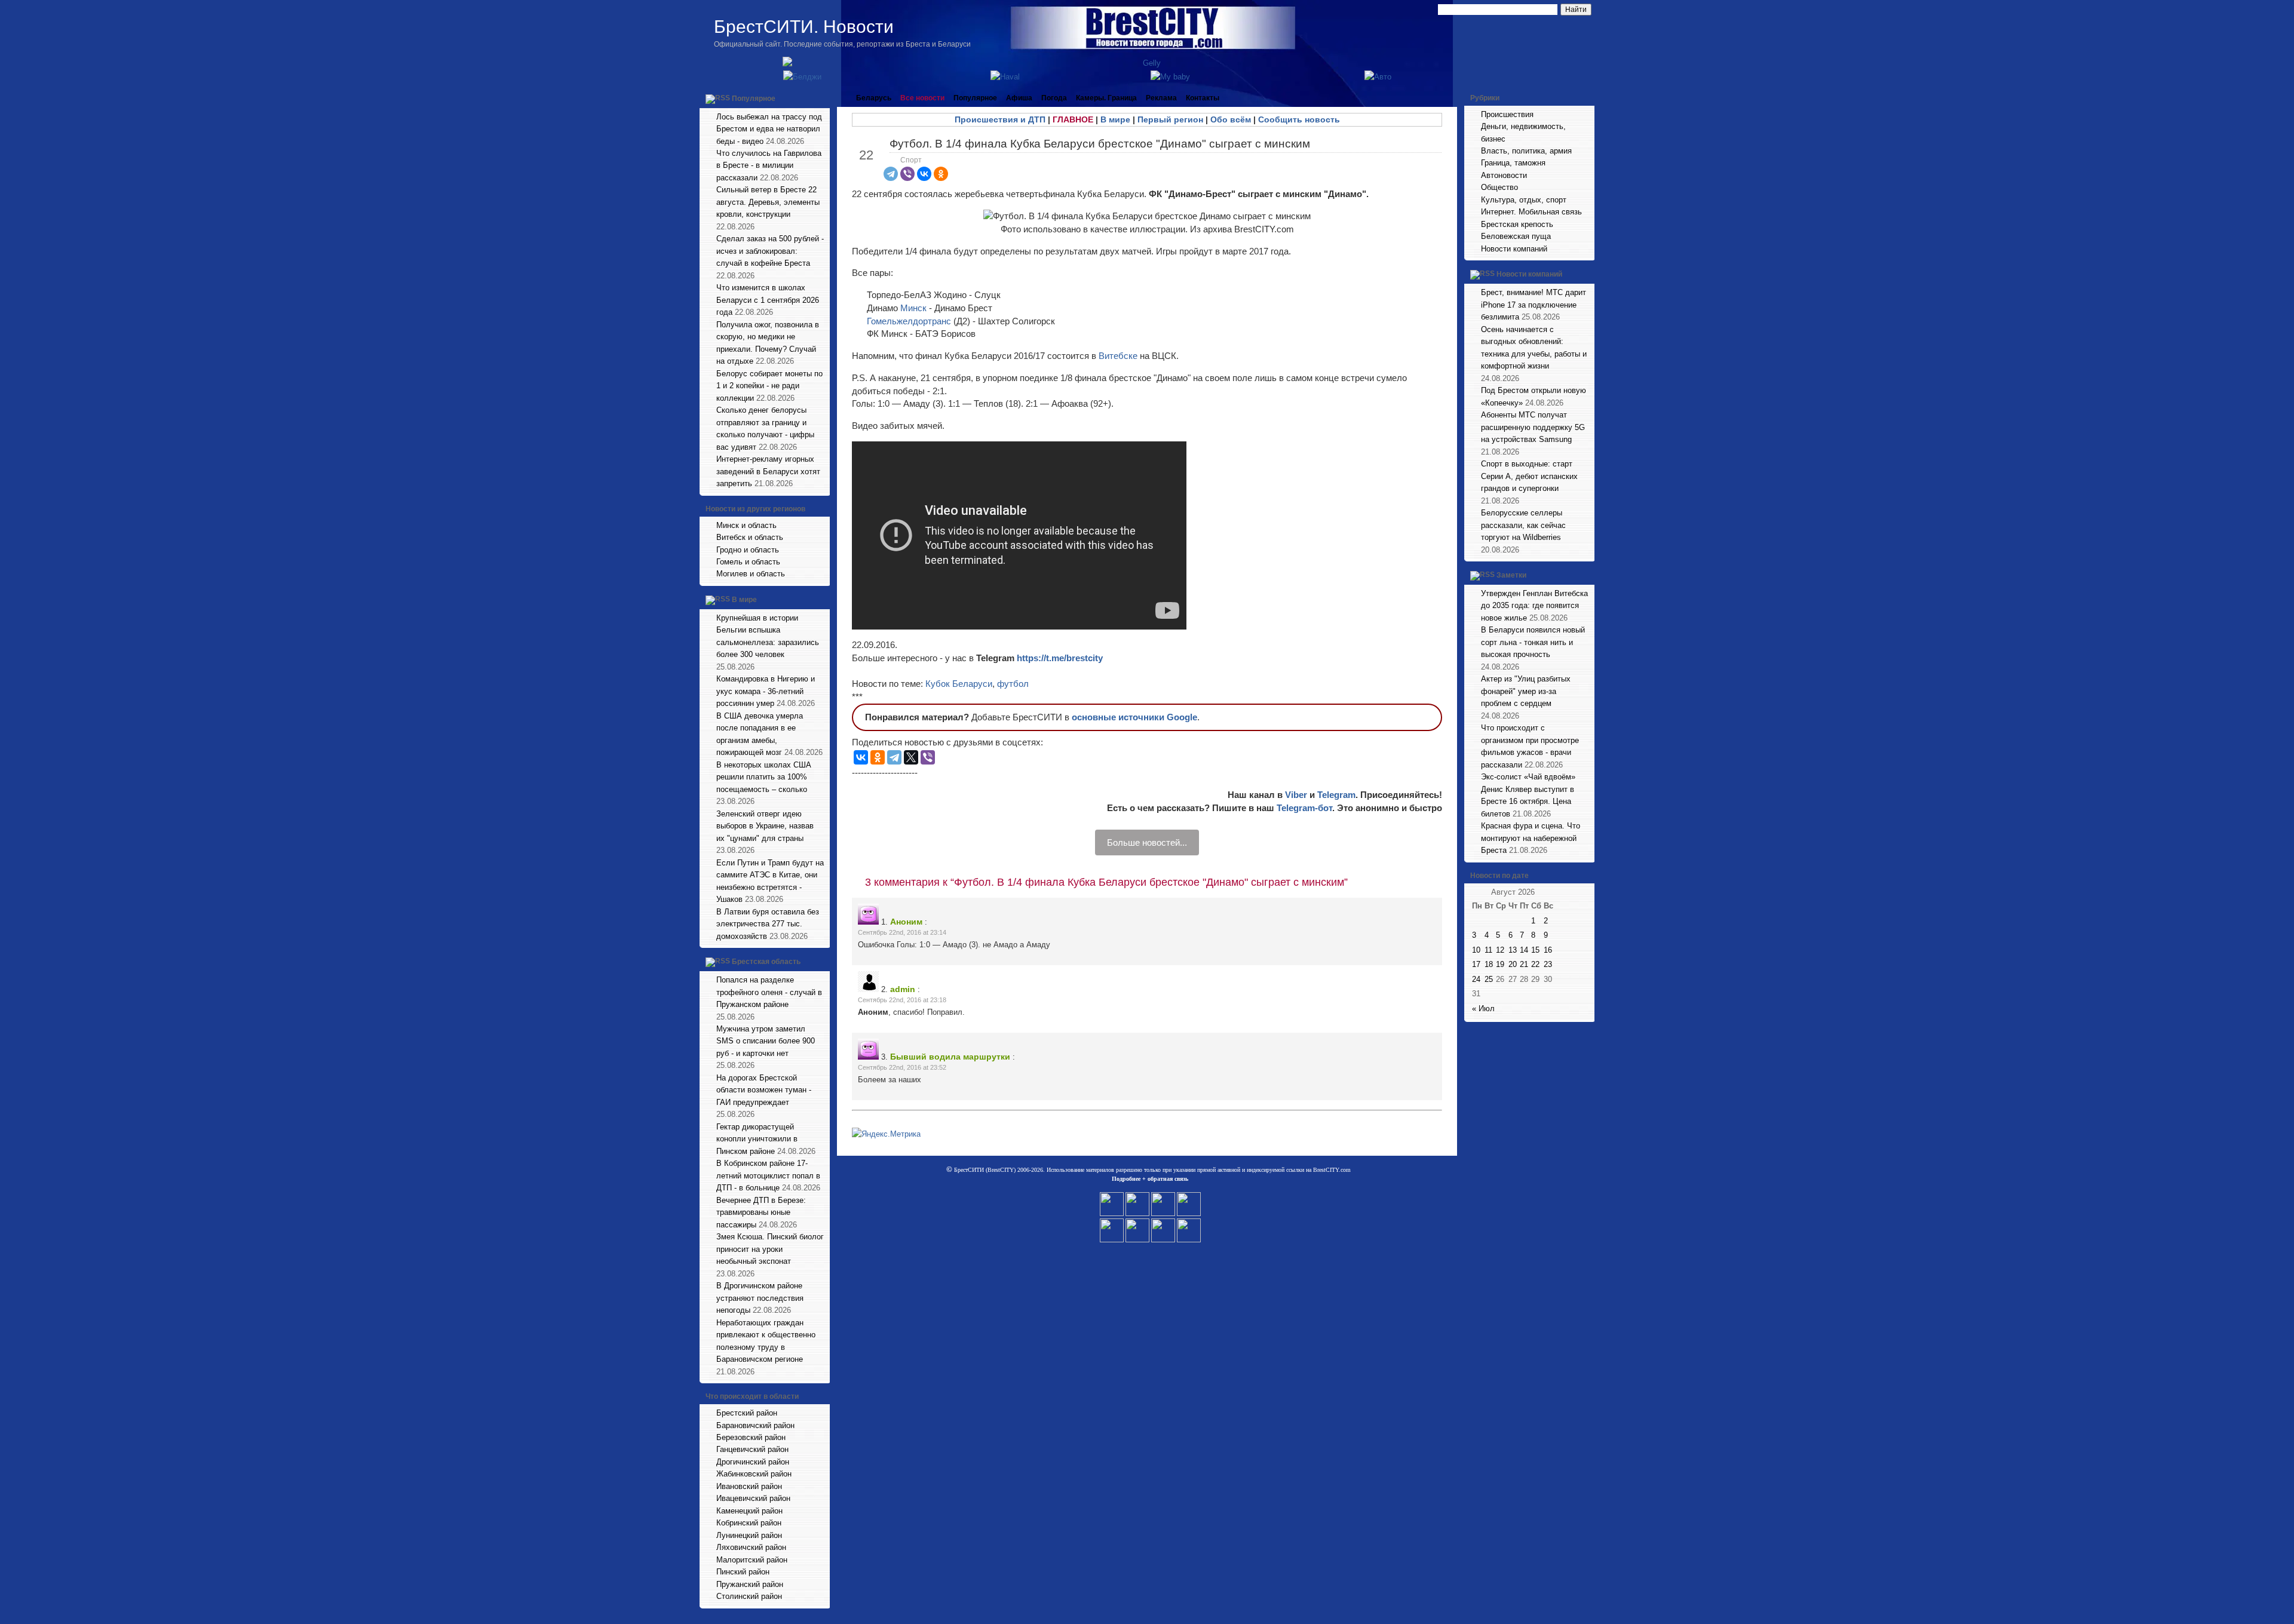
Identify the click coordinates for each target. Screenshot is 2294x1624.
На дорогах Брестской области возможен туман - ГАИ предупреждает (764, 1090)
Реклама (1161, 98)
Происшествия (1507, 114)
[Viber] (907, 174)
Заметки (1511, 575)
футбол (1013, 684)
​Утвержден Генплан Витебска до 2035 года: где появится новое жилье (1534, 606)
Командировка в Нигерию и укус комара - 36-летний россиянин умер (766, 691)
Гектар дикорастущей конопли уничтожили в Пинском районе (757, 1139)
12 (1500, 950)
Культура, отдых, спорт (1524, 200)
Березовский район (751, 1437)
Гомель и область (748, 562)
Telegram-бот (1304, 808)
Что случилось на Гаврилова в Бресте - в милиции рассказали (769, 165)
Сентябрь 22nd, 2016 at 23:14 (902, 932)
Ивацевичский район (753, 1498)
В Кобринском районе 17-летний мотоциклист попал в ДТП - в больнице (768, 1175)
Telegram (1336, 795)
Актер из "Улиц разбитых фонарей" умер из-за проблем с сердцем (1526, 691)
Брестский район (747, 1413)
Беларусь (874, 98)
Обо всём (1231, 119)
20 (1513, 964)
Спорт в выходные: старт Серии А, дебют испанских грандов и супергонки (1529, 476)
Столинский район (749, 1596)
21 (1524, 964)
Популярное (754, 99)
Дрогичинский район (753, 1462)
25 (1489, 979)
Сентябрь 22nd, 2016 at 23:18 (902, 1000)
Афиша (1019, 98)
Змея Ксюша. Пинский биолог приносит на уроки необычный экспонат (770, 1249)
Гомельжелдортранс (910, 321)
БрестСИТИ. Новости (804, 27)
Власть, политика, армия (1526, 151)
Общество (1499, 187)
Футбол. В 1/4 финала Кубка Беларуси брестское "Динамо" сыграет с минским (1100, 144)
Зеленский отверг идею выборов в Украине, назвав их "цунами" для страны (765, 826)
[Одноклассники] (941, 174)
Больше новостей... (1147, 842)
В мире (744, 600)
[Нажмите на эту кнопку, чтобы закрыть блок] (822, 98)
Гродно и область (748, 550)
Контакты (1203, 98)
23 (1548, 964)
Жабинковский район (754, 1474)
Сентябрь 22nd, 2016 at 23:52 (902, 1067)
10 (1476, 950)
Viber (1296, 795)
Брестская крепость (1517, 224)
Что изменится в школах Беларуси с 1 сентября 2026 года (768, 300)
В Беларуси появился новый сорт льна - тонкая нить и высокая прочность (1533, 642)
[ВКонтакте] (924, 174)
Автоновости (1504, 175)
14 (1524, 950)
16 (1548, 950)
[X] (911, 757)
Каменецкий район (749, 1511)
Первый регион (1170, 119)
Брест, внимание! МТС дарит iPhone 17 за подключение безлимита (1534, 305)
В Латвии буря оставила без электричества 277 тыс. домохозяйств (768, 924)
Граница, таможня (1513, 163)
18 (1489, 964)
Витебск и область (750, 537)
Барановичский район (755, 1425)
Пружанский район (750, 1584)
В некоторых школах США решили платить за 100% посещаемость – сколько (764, 777)
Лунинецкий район (749, 1535)
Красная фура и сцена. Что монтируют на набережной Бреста (1531, 838)
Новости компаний (1514, 249)
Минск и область (746, 525)
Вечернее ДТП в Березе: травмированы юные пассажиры (761, 1212)
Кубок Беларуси (959, 684)
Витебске (1119, 356)
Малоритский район (752, 1560)
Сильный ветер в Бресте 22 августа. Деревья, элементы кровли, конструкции (768, 202)
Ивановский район (749, 1486)
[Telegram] (891, 174)
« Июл (1483, 1009)
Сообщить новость (1299, 119)
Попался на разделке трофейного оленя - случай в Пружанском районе (769, 992)
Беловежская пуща (1516, 236)
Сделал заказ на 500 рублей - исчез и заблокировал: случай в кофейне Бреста (770, 251)
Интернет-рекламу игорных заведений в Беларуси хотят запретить (768, 471)
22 (1535, 964)
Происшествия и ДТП (1000, 119)
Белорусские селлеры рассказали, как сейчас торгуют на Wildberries (1523, 525)
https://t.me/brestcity (1060, 658)
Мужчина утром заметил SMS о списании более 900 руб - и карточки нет (766, 1041)
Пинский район (743, 1572)
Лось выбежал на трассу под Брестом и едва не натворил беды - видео (769, 129)
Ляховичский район (751, 1547)
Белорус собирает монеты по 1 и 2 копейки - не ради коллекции (769, 386)
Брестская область (766, 962)
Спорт (911, 160)
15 (1535, 950)
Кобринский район (749, 1523)
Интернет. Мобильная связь (1531, 212)
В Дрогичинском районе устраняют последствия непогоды (760, 1298)
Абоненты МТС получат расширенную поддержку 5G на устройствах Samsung (1533, 427)
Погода (1054, 98)
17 (1476, 964)
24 (1476, 979)
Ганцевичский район (752, 1449)
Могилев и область (751, 574)
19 (1500, 964)
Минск (915, 308)
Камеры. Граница (1106, 98)
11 (1488, 950)
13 (1513, 950)
